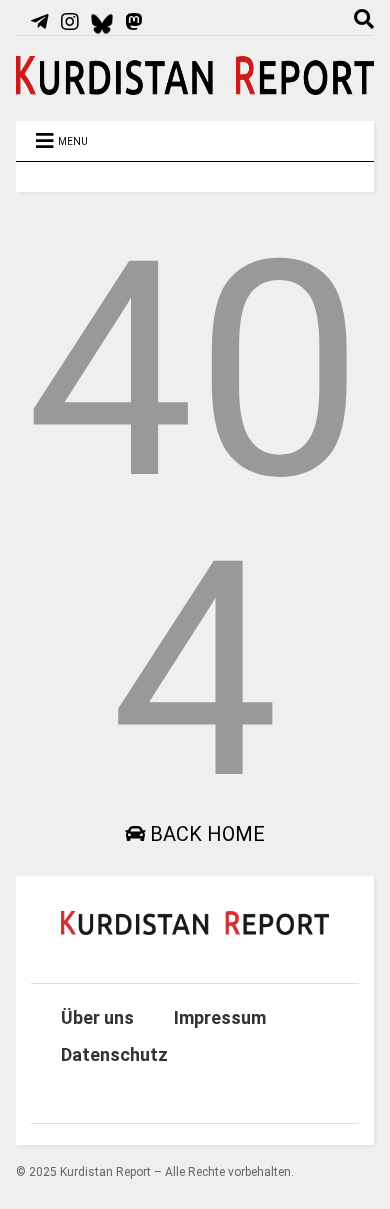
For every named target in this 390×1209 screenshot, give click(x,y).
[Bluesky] (102, 22)
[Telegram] (40, 22)
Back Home (205, 834)
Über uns (97, 1017)
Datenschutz (114, 1054)
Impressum (220, 1017)
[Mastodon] (134, 22)
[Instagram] (70, 22)
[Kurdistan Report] (195, 86)
